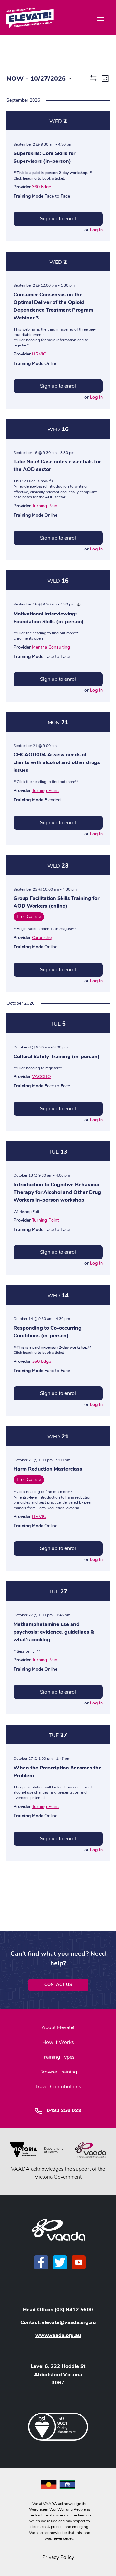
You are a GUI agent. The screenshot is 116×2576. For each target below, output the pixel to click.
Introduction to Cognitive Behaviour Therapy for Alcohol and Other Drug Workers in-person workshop (57, 1192)
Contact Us (58, 1985)
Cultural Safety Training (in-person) (57, 1057)
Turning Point (45, 506)
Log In (96, 230)
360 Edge (41, 187)
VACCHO (41, 1077)
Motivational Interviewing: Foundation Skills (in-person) (49, 618)
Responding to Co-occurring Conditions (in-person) (48, 1332)
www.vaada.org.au (58, 2335)
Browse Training (58, 2072)
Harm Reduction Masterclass (48, 1469)
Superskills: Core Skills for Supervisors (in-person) (44, 157)
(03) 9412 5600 (74, 2310)
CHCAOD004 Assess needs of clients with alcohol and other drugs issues (57, 762)
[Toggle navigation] (101, 18)
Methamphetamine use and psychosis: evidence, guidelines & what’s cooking (54, 1632)
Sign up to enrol (58, 219)
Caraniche (42, 938)
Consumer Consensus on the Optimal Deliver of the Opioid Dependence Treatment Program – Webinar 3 (55, 306)
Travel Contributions (58, 2087)
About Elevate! (58, 2027)
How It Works (58, 2042)
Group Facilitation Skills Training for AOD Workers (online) (56, 902)
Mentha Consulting (51, 647)
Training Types (58, 2057)
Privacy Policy (58, 2557)
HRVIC (39, 354)
